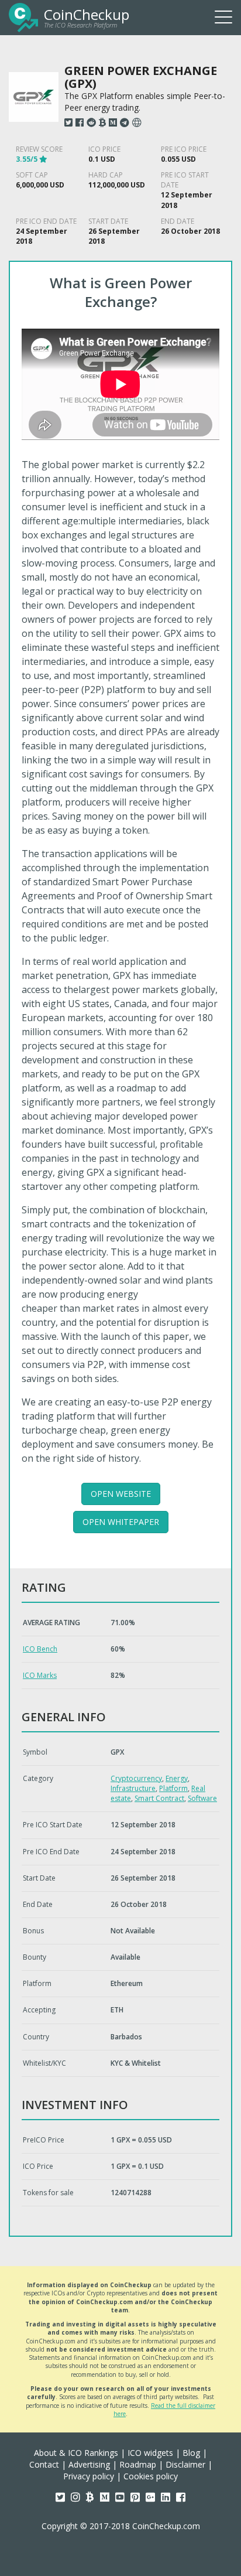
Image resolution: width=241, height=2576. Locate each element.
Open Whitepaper (121, 1522)
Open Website (121, 1494)
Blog (191, 2453)
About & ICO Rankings (76, 2453)
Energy (177, 1778)
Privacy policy (89, 2476)
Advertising (89, 2464)
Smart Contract (159, 1798)
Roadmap (138, 2464)
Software (202, 1798)
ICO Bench (40, 1649)
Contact (44, 2464)
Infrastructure (133, 1788)
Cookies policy (151, 2476)
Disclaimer (185, 2464)
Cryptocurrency (136, 1778)
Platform (173, 1788)
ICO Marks (40, 1675)
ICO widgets (150, 2453)
